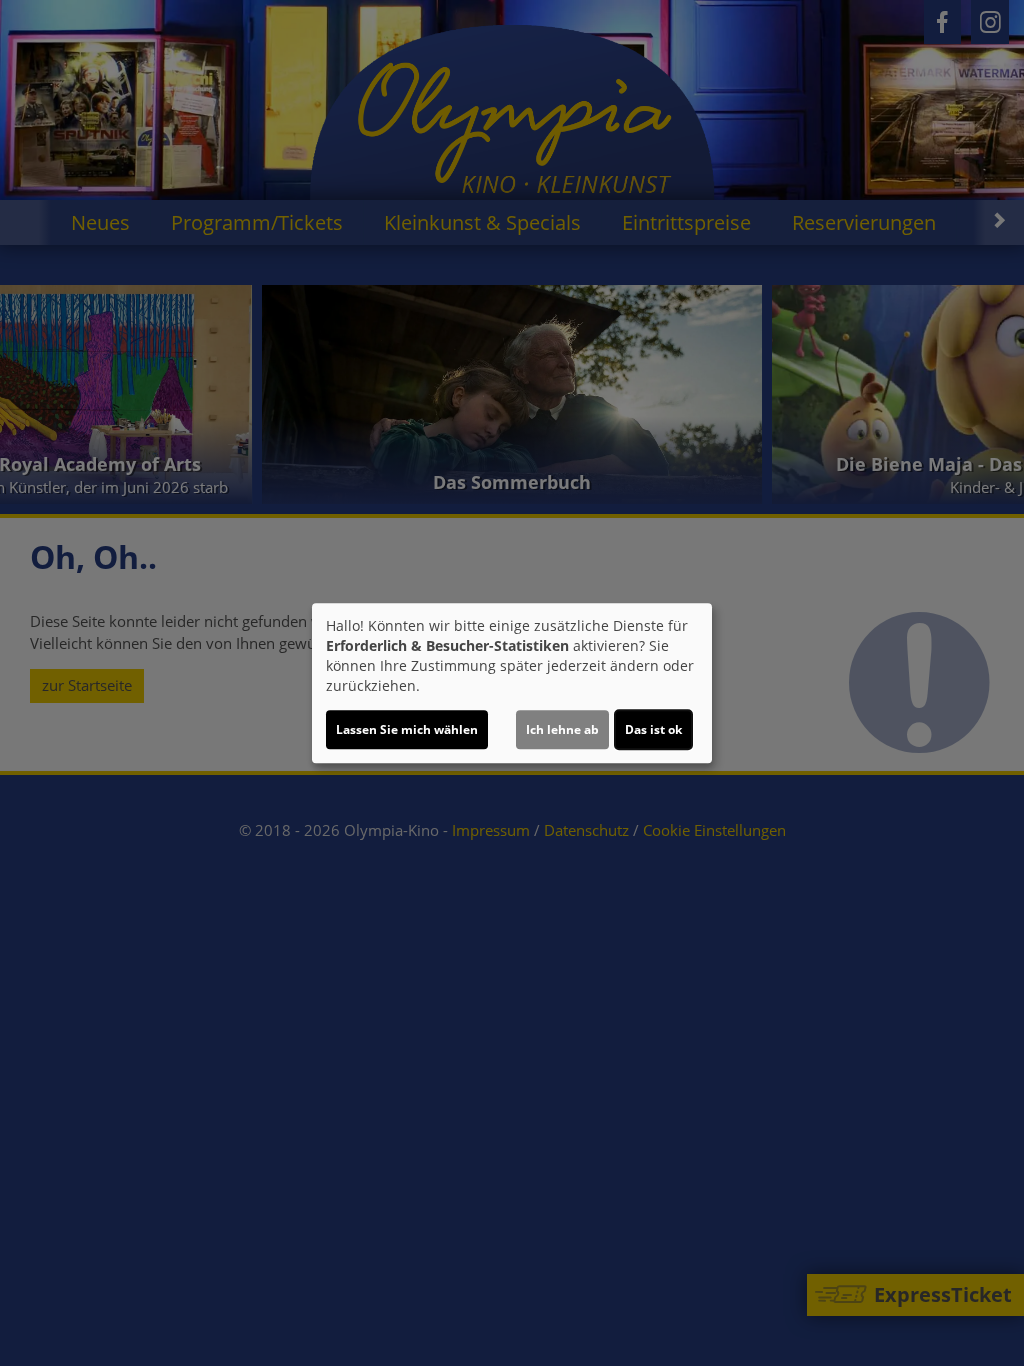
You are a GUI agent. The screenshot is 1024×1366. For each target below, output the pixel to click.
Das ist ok (653, 729)
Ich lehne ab (562, 729)
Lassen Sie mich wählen (407, 729)
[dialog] (512, 683)
